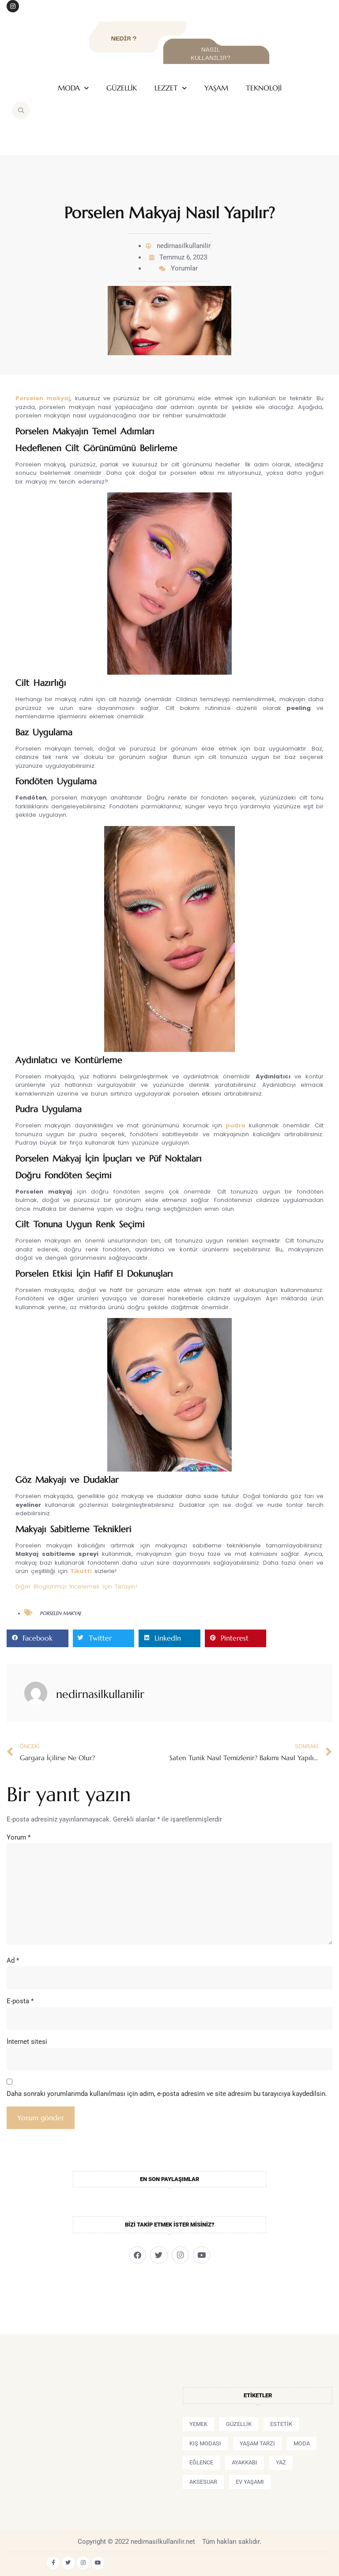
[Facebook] (137, 2255)
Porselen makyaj (43, 398)
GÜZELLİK (122, 88)
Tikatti (81, 1571)
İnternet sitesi (27, 2042)
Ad (13, 1960)
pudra (235, 1125)
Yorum (19, 1837)
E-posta (20, 2001)
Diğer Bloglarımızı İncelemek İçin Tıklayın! (76, 1587)
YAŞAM (216, 88)
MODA (69, 88)
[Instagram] (13, 6)
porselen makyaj (60, 1613)
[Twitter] (159, 2255)
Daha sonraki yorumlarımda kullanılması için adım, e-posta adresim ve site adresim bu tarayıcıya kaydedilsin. (167, 2094)
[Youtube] (202, 2255)
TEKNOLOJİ (264, 88)
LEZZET (166, 88)
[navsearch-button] (21, 110)
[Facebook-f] (53, 2563)
